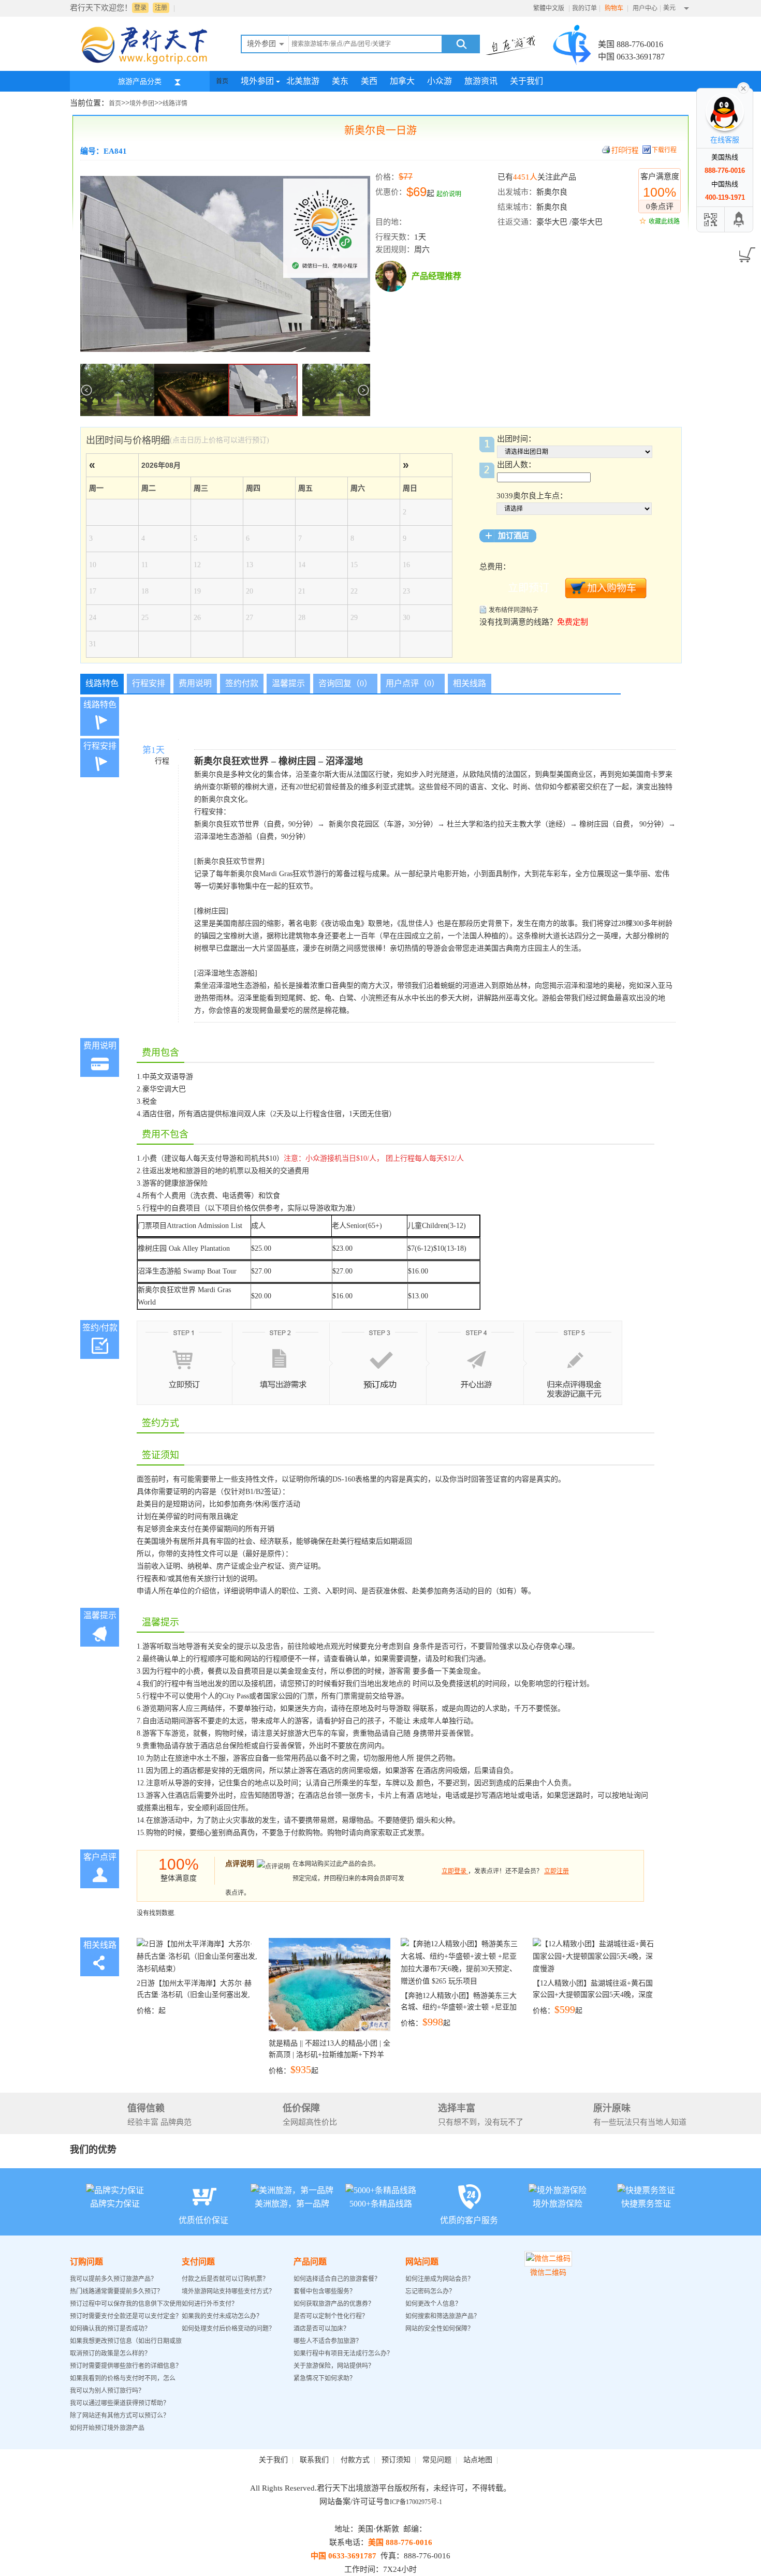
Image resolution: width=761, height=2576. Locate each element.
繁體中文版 (549, 8)
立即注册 (557, 1871)
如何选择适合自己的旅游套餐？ (337, 2279)
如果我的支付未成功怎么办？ (222, 2316)
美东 (340, 81)
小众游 (440, 81)
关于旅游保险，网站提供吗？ (334, 2366)
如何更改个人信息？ (433, 2304)
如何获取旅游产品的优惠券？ (335, 2304)
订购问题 (86, 2262)
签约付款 (242, 683)
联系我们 (314, 2460)
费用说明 (195, 683)
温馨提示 (288, 683)
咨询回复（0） (345, 683)
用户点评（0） (413, 683)
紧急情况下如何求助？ (325, 2378)
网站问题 (422, 2262)
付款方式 (355, 2460)
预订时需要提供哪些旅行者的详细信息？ (126, 2366)
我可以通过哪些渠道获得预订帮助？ (120, 2403)
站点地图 (478, 2460)
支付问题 (198, 2262)
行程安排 (149, 683)
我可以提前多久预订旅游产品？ (113, 2279)
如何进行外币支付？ (210, 2304)
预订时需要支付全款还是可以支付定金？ (126, 2316)
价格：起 (194, 1997)
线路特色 (102, 683)
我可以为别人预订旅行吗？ (107, 2391)
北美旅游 (303, 81)
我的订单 (584, 8)
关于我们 (526, 81)
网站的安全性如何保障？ (440, 2329)
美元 (669, 8)
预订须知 (396, 2460)
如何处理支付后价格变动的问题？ (228, 2329)
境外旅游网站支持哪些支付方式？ (228, 2291)
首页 (222, 81)
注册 (161, 8)
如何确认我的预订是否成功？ (110, 2329)
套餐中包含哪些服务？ (325, 2291)
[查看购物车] (745, 251)
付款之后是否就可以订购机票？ (225, 2279)
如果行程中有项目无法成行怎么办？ (343, 2353)
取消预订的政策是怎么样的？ (110, 2353)
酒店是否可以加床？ (321, 2329)
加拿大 (402, 81)
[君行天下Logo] (148, 64)
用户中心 (645, 8)
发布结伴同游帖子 (514, 610)
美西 (369, 81)
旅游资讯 (481, 81)
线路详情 (175, 103)
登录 (140, 8)
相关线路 (470, 683)
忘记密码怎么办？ (430, 2291)
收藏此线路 (664, 221)
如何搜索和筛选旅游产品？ (443, 2316)
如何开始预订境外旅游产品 (107, 2428)
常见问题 (437, 2460)
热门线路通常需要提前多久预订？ (116, 2291)
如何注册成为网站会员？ (440, 2279)
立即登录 (454, 1871)
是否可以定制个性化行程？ (331, 2316)
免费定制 (573, 622)
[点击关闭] (743, 87)
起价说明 (449, 194)
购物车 (615, 8)
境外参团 (257, 81)
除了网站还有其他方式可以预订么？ (120, 2416)
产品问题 (310, 2262)
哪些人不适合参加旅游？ (328, 2341)
